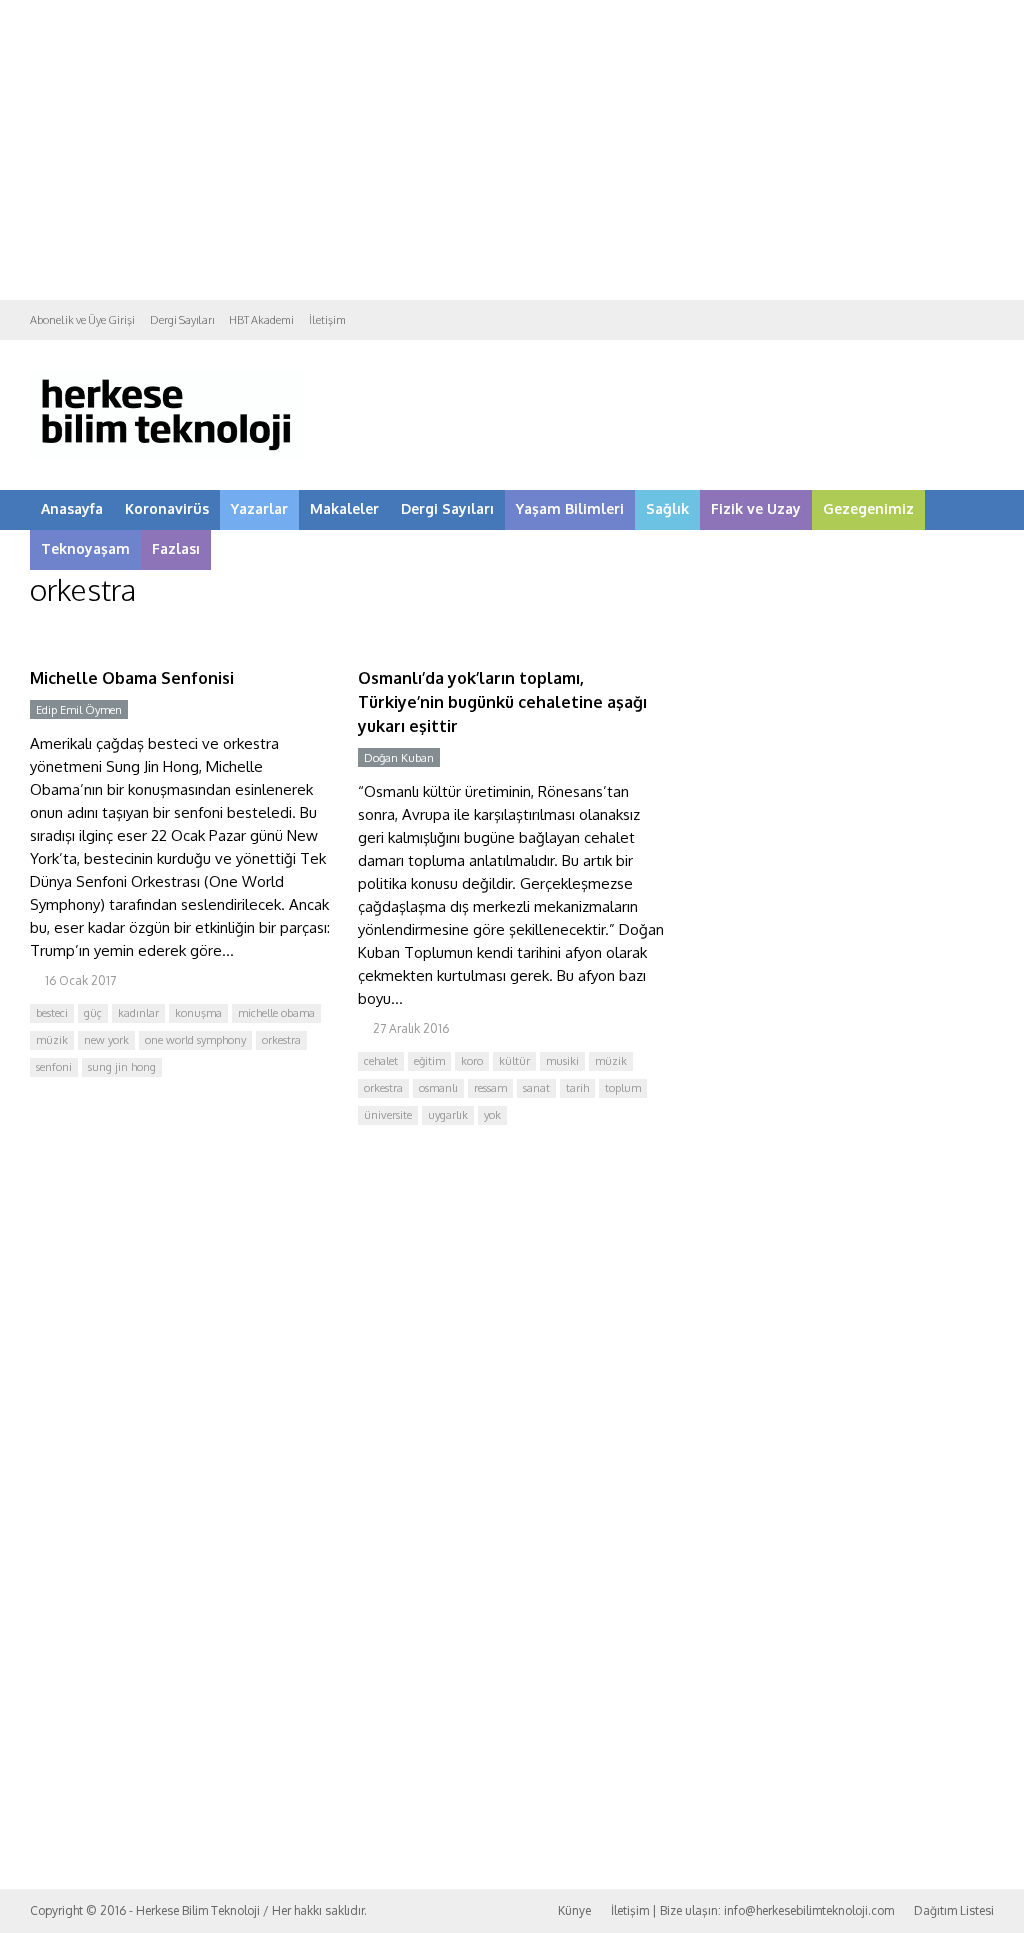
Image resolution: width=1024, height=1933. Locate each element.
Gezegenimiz (868, 508)
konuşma (198, 1013)
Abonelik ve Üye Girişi (82, 320)
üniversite (388, 1115)
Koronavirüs (167, 508)
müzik (52, 1040)
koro (472, 1061)
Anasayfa (72, 508)
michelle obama (276, 1013)
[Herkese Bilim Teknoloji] (167, 455)
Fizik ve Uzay (756, 508)
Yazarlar (259, 508)
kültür (514, 1061)
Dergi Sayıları (182, 320)
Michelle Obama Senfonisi (132, 678)
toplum (623, 1088)
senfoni (54, 1067)
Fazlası (176, 548)
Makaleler (344, 508)
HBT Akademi (261, 320)
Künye (574, 1910)
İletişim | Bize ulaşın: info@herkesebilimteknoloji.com (752, 1910)
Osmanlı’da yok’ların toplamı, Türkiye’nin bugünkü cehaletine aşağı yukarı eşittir (502, 702)
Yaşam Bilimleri (570, 508)
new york (106, 1040)
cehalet (381, 1061)
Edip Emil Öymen (79, 710)
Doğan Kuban (399, 758)
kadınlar (138, 1013)
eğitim (429, 1061)
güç (93, 1013)
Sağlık (667, 508)
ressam (490, 1088)
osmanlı (438, 1088)
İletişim (327, 320)
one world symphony (195, 1040)
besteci (52, 1013)
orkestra (281, 1040)
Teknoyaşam (85, 548)
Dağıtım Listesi (954, 1910)
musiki (562, 1061)
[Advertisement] (512, 150)
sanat (536, 1088)
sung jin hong (122, 1067)
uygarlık (448, 1115)
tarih (577, 1088)
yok (492, 1115)
